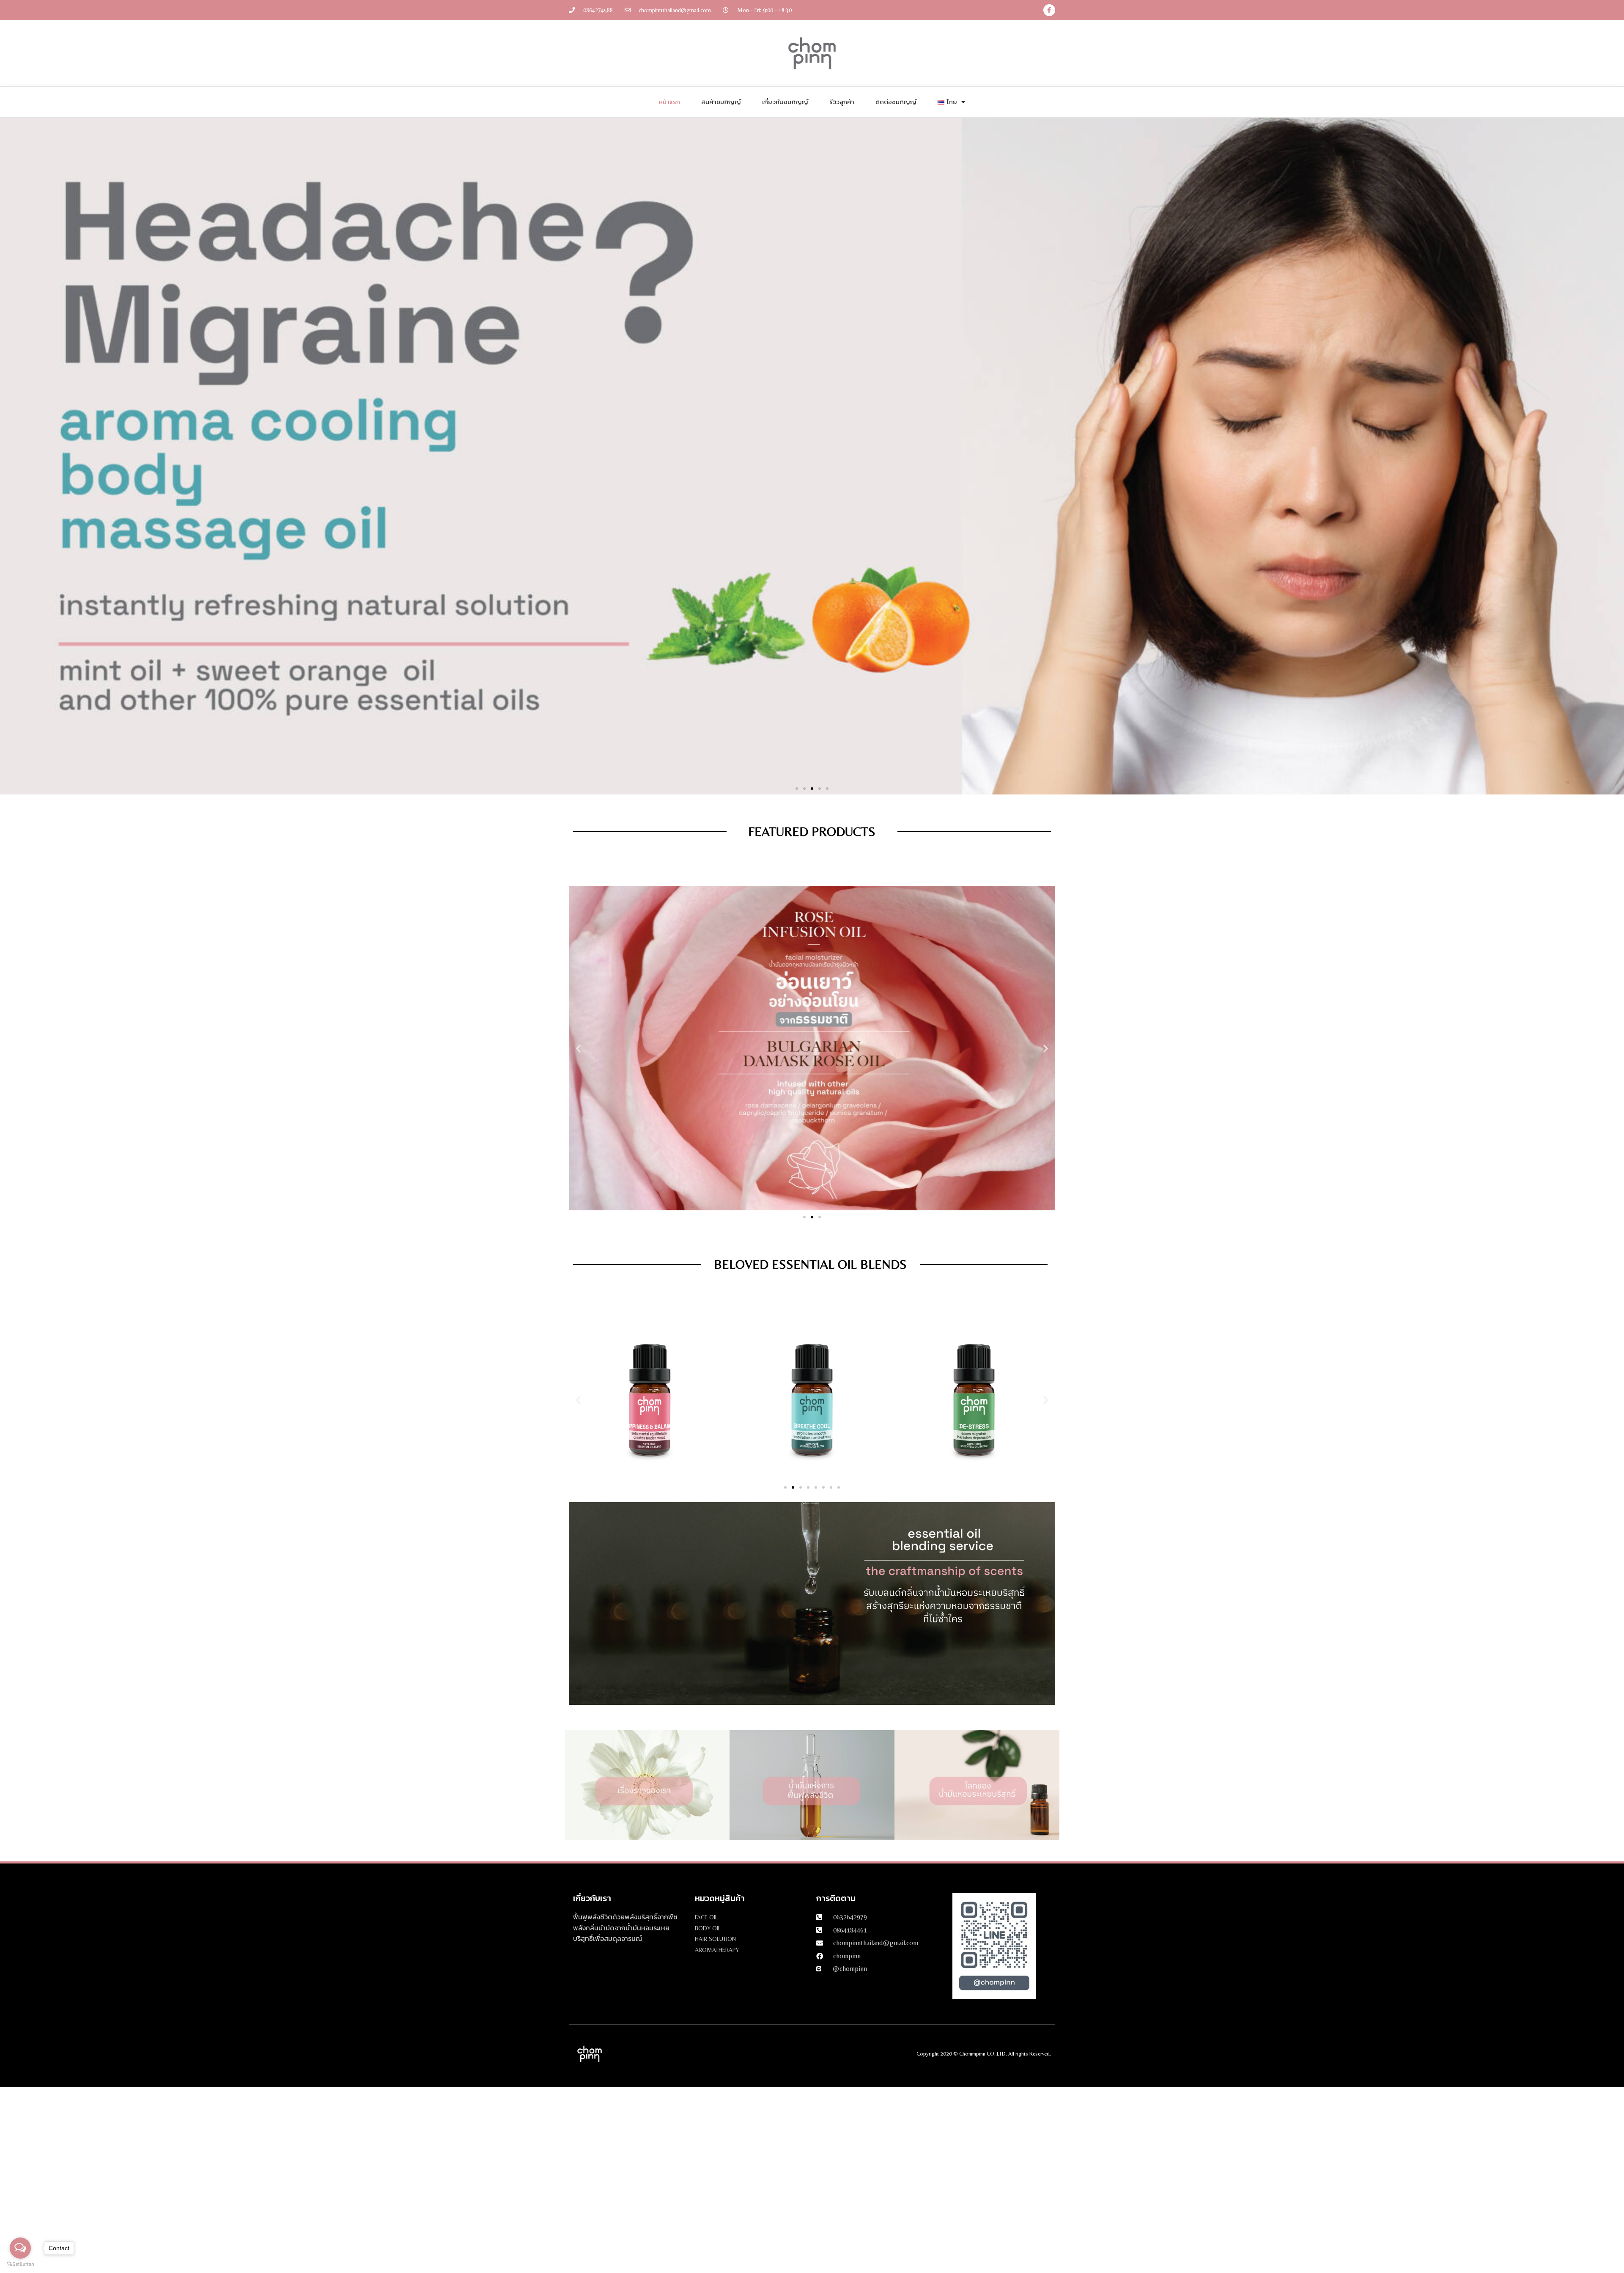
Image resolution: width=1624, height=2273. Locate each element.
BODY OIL (708, 1928)
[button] (797, 789)
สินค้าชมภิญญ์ (721, 102)
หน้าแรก (669, 102)
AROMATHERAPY (717, 1950)
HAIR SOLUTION (715, 1939)
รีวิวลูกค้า (842, 102)
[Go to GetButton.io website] (20, 2264)
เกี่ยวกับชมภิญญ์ (785, 102)
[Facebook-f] (1049, 10)
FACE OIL (706, 1917)
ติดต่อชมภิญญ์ (896, 102)
